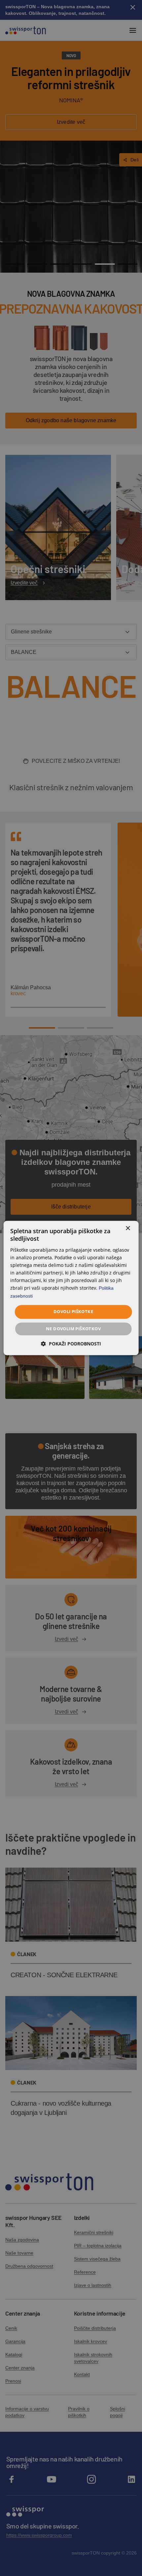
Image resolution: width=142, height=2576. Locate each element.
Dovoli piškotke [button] (73, 1312)
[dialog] (71, 1288)
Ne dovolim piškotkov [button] (73, 1329)
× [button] (128, 1228)
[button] (71, 1344)
